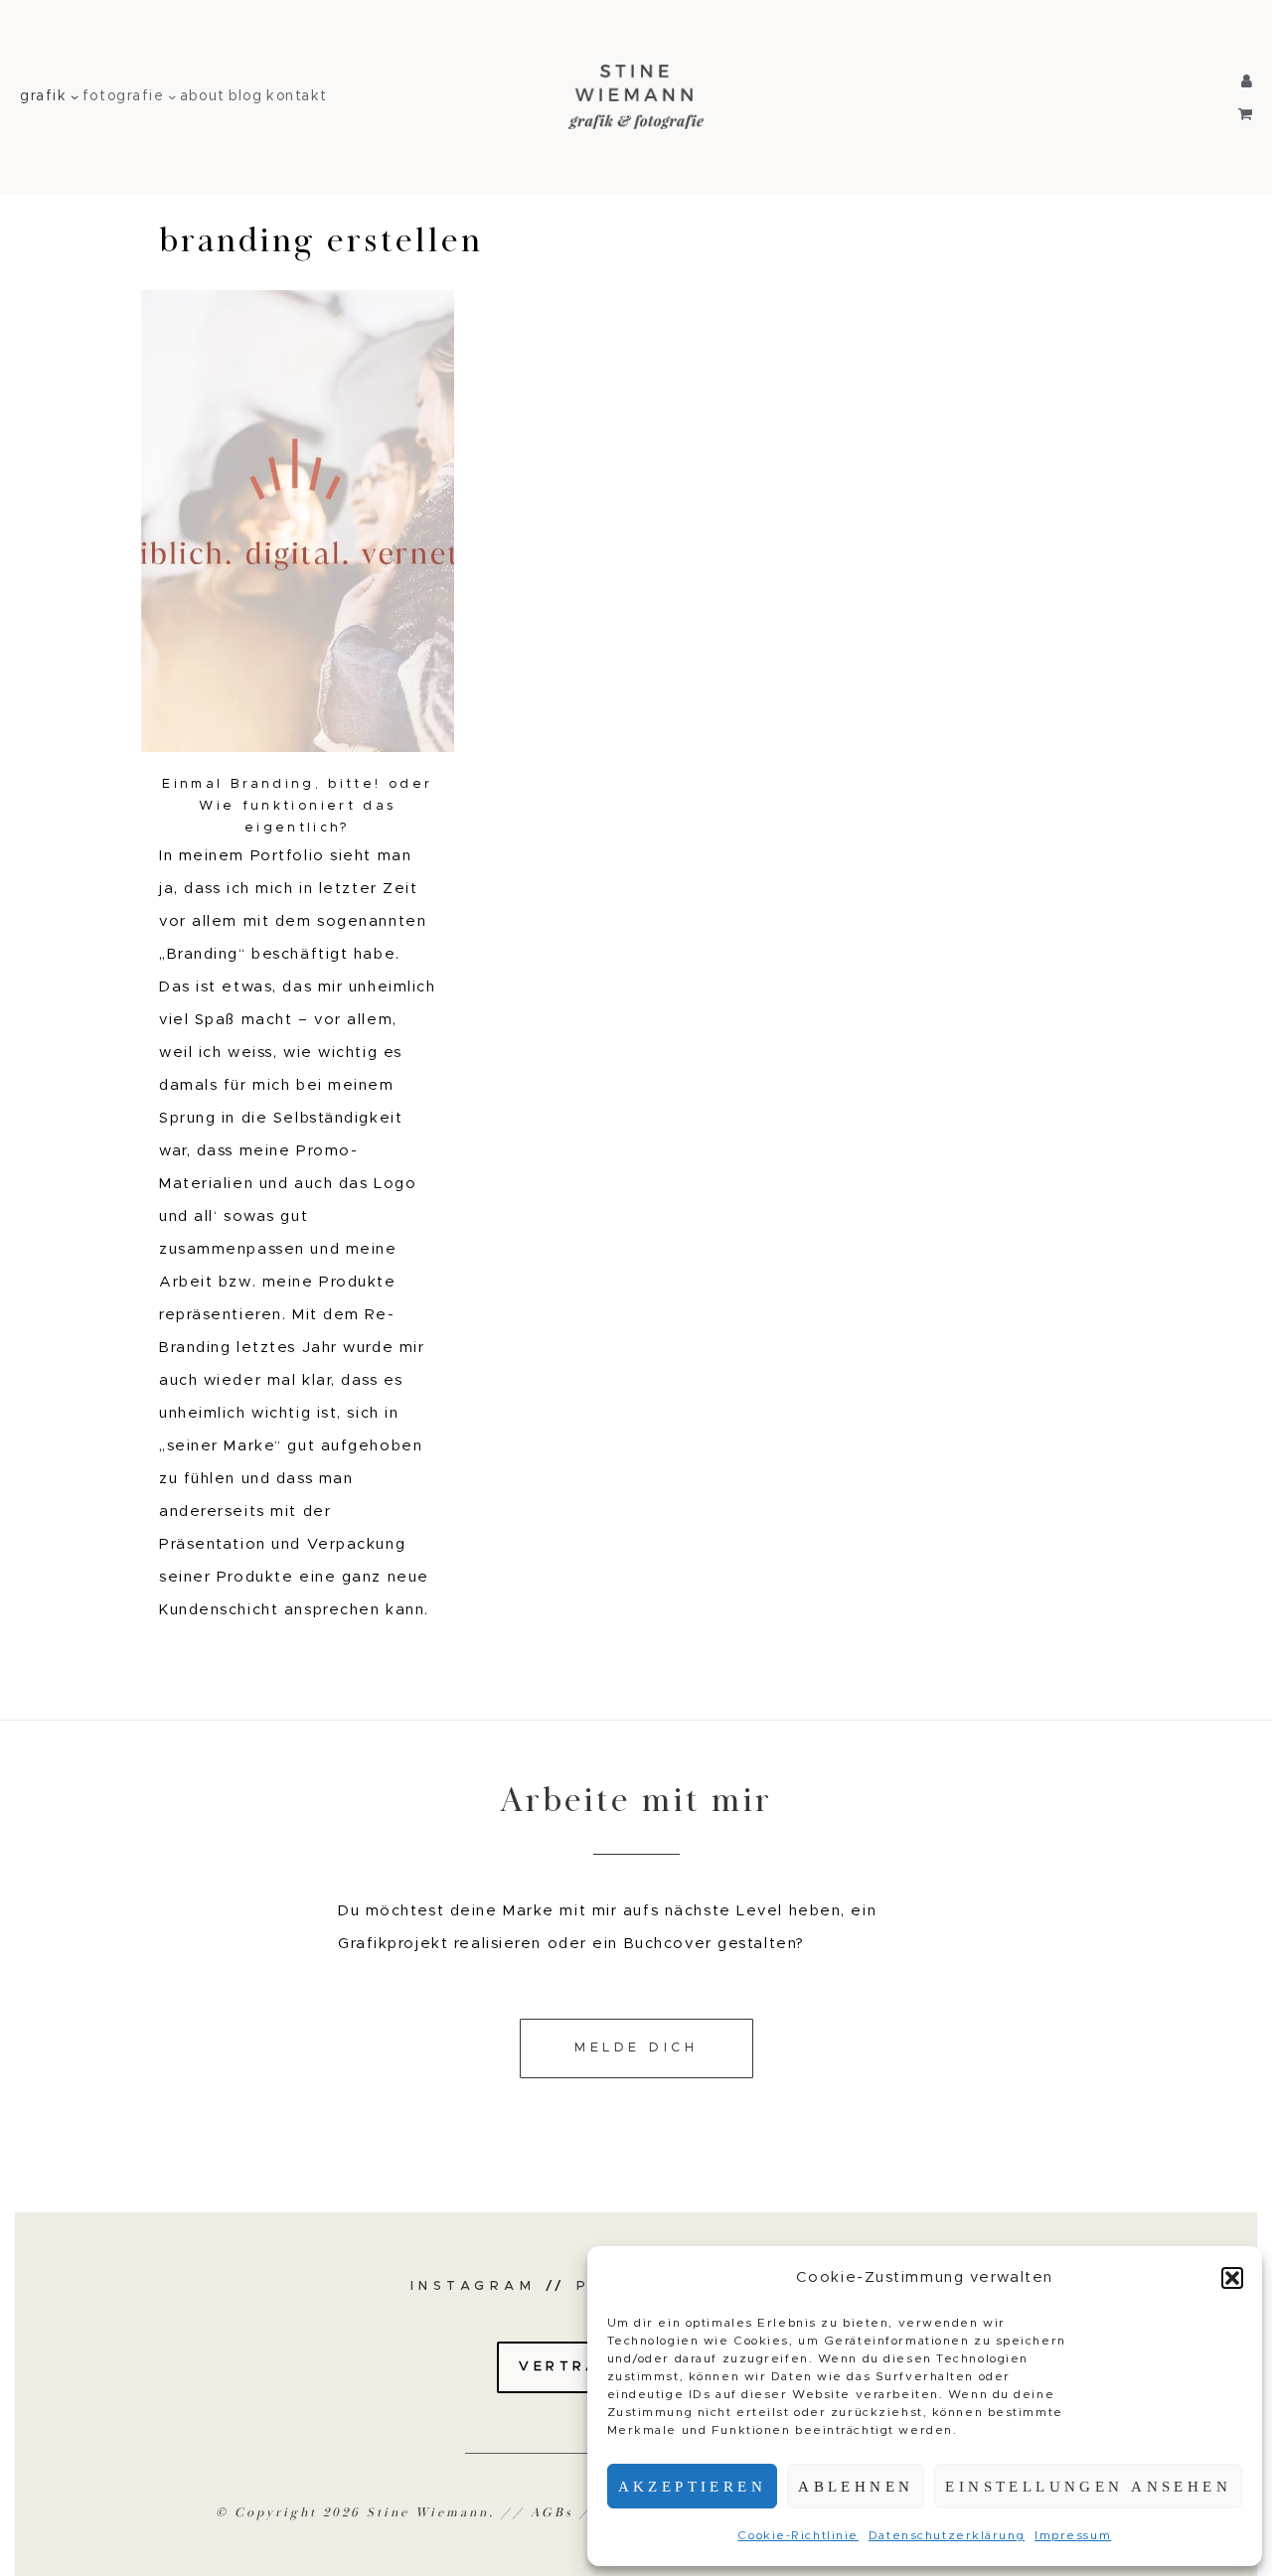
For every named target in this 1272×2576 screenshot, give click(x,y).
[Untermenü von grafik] (75, 96)
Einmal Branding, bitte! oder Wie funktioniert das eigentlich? (297, 806)
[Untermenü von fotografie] (172, 96)
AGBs (552, 2513)
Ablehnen (856, 2487)
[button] (1232, 2278)
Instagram (474, 2286)
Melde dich (636, 2048)
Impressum (1073, 2535)
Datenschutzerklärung (947, 2535)
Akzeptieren (693, 2487)
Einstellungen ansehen (1088, 2487)
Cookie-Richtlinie (798, 2535)
